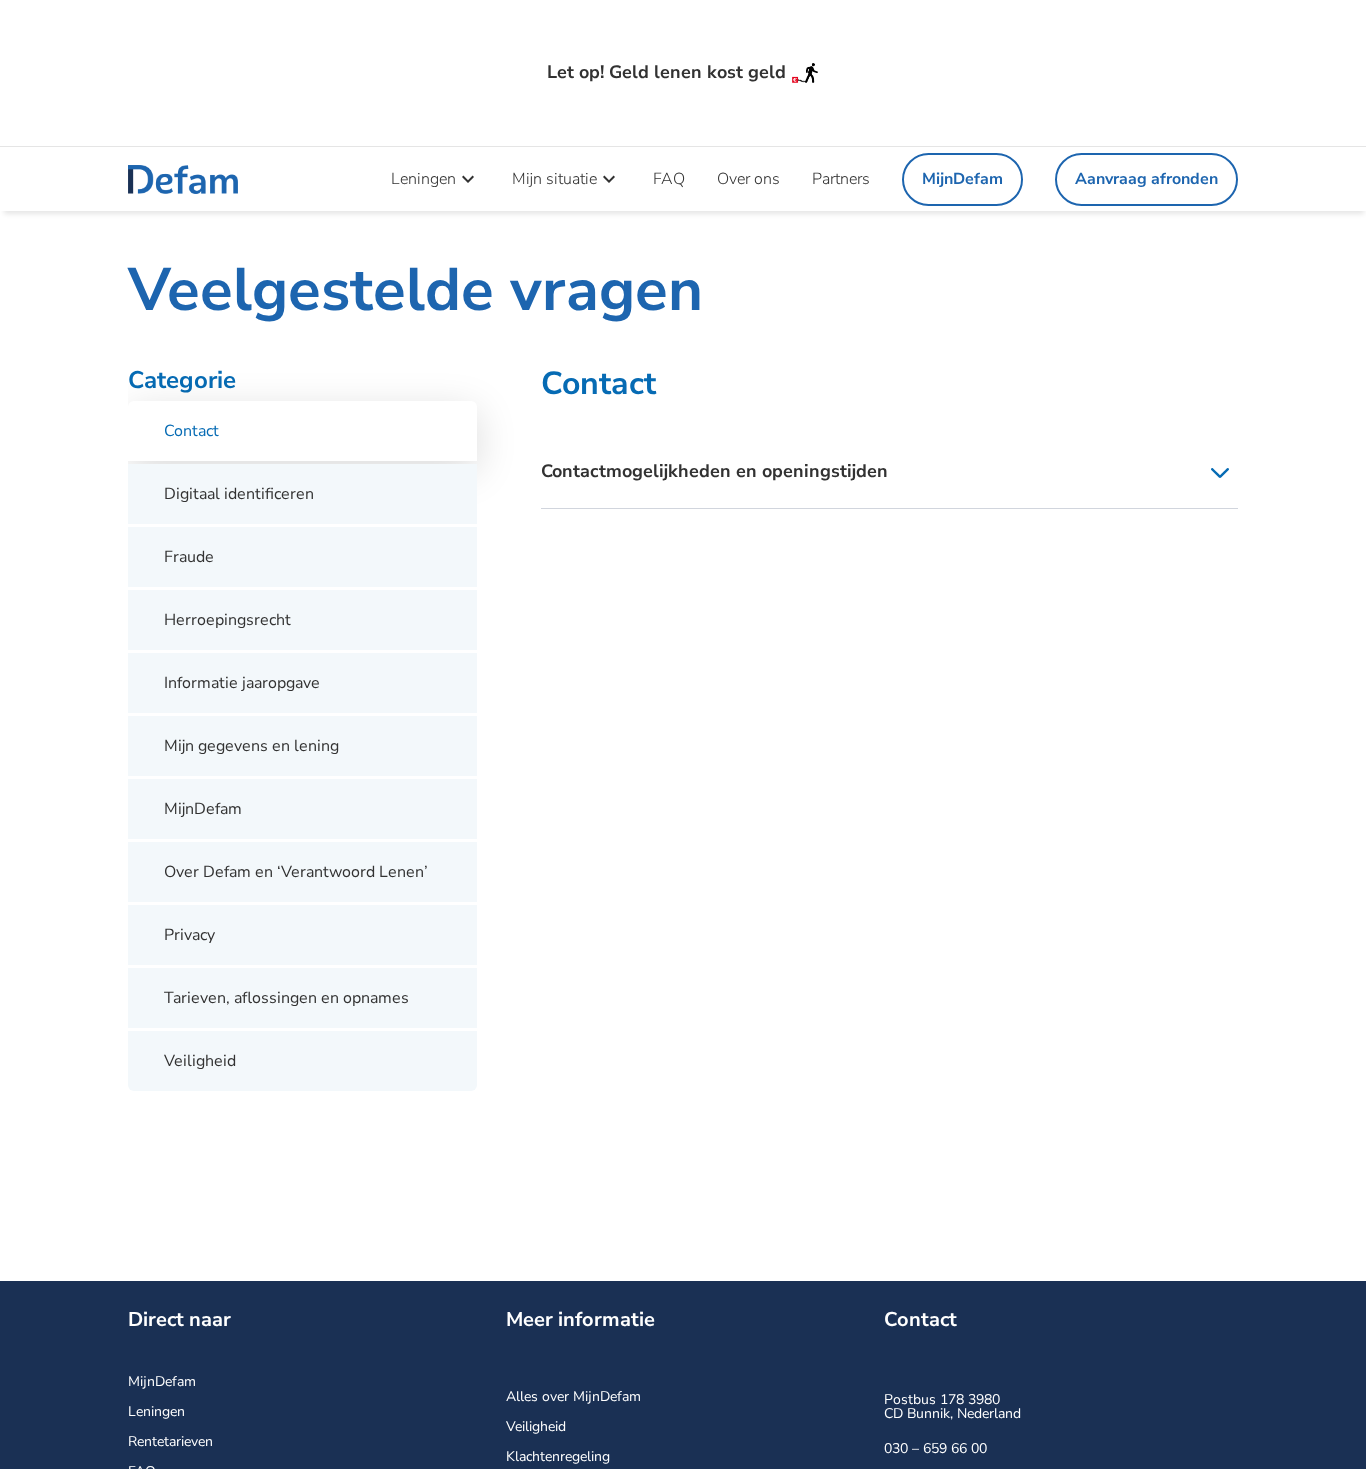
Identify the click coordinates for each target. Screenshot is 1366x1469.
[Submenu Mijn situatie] (609, 178)
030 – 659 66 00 (935, 1448)
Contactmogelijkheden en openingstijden (714, 471)
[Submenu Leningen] (468, 178)
